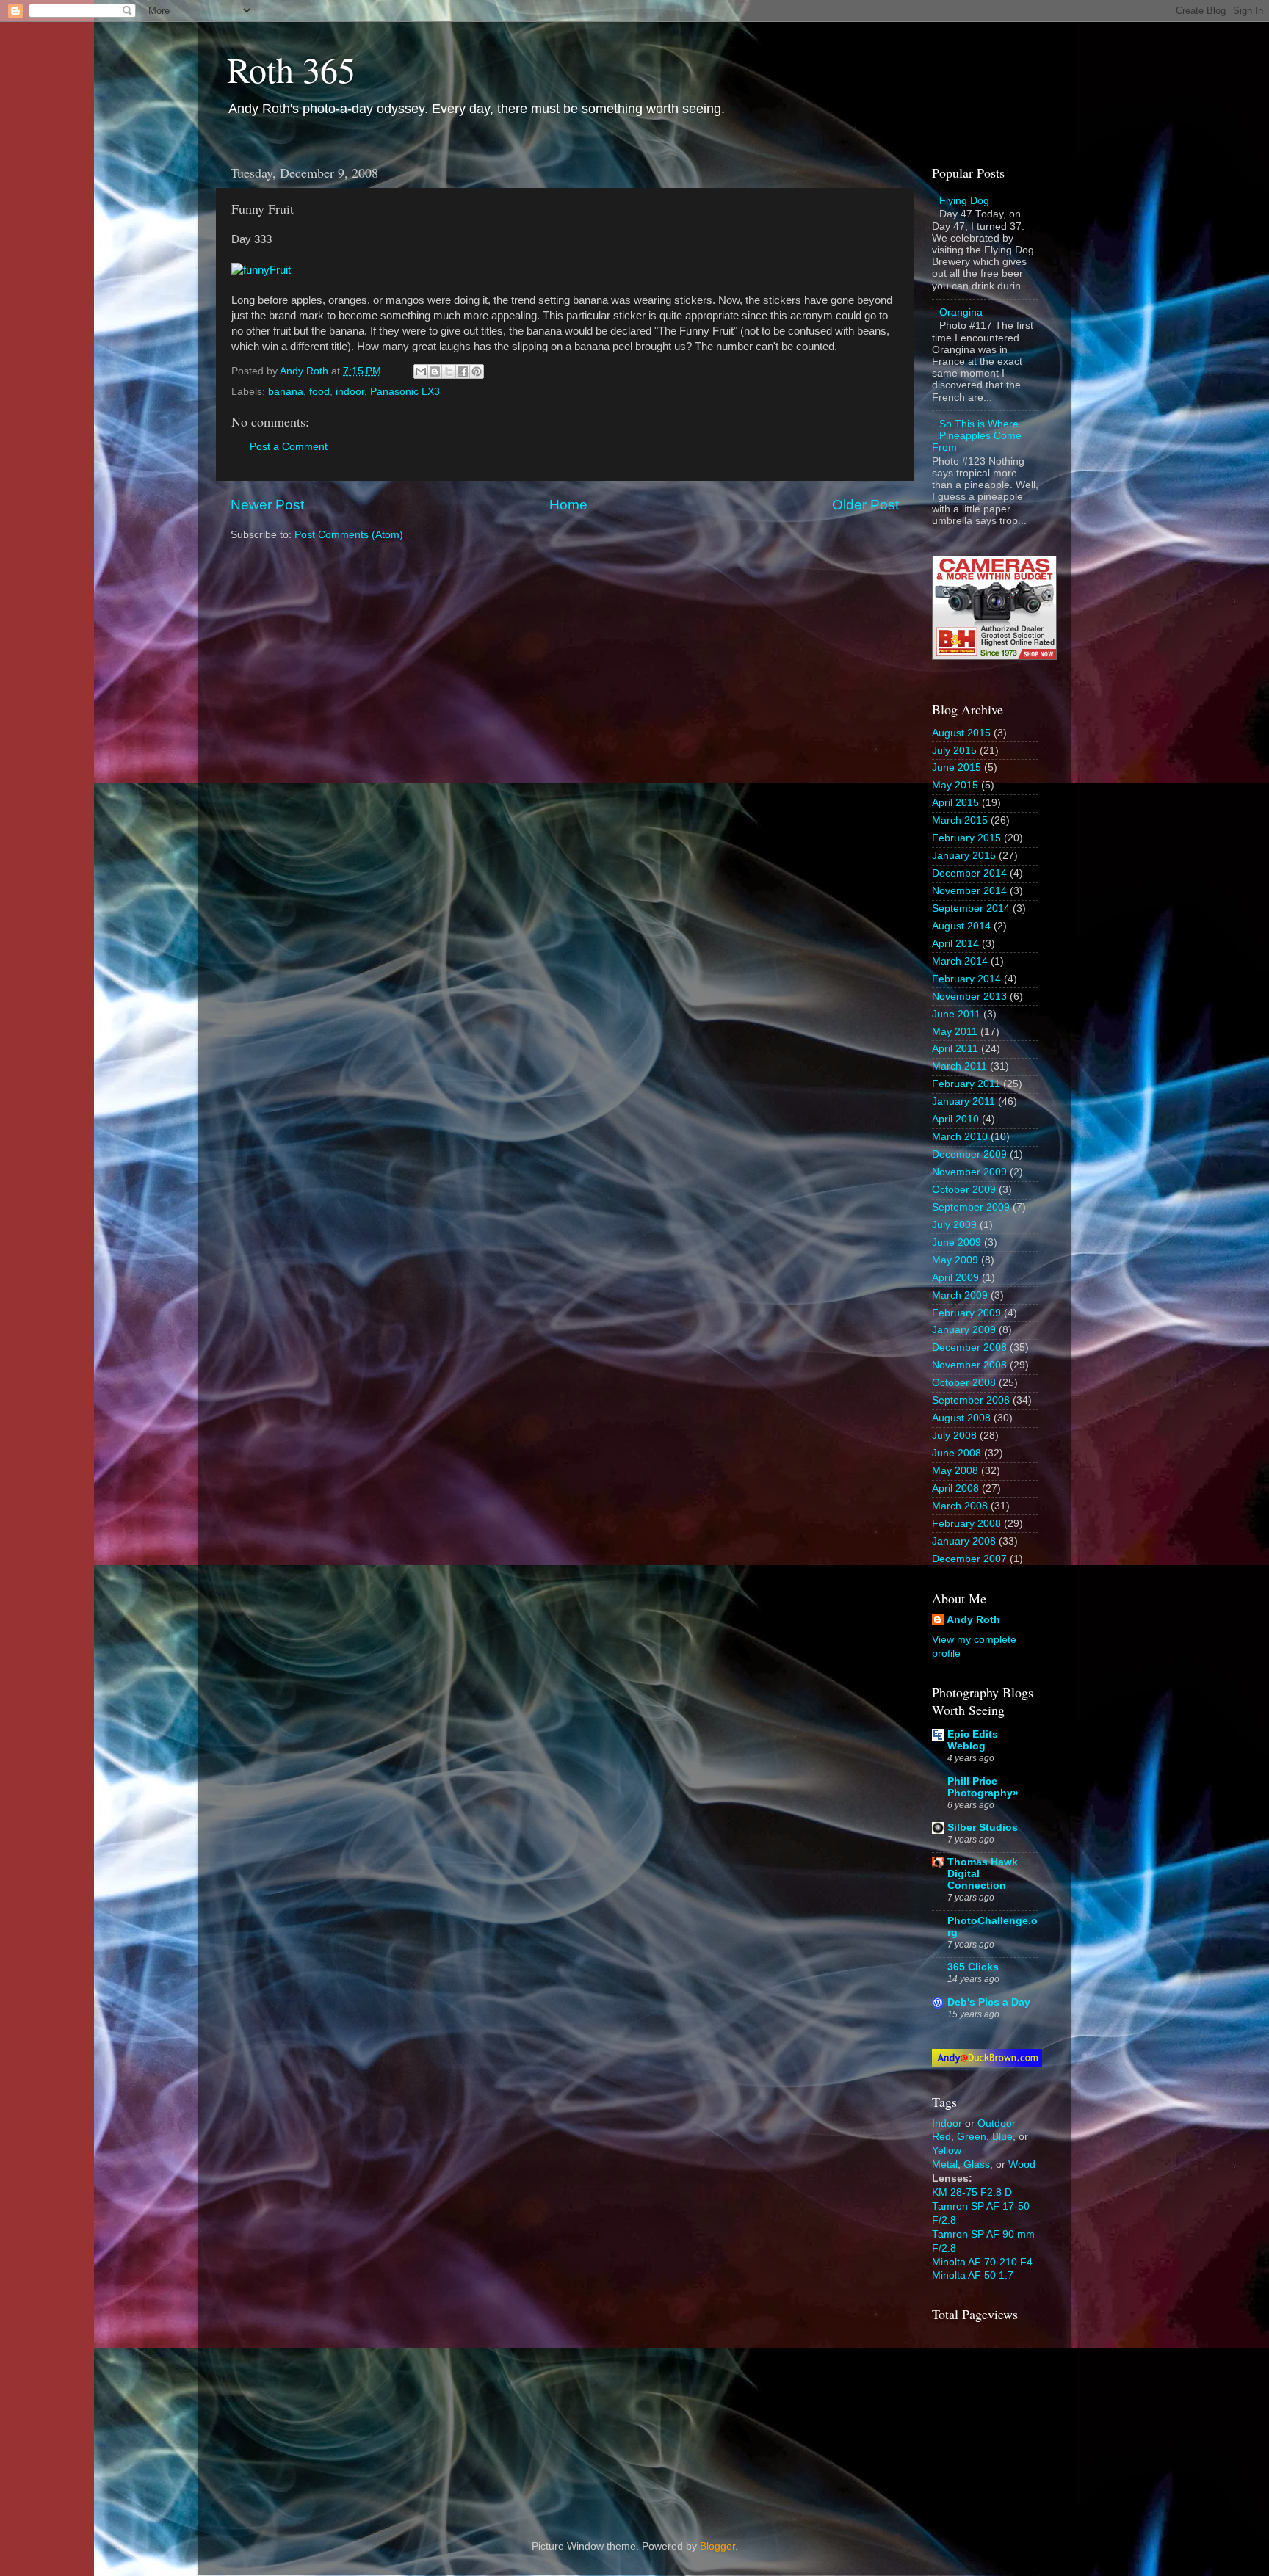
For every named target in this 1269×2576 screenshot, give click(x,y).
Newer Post (267, 505)
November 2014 (969, 891)
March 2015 (960, 820)
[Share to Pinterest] (477, 371)
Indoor (947, 2123)
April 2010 (955, 1119)
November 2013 (969, 997)
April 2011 (955, 1049)
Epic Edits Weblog (973, 1740)
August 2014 (961, 926)
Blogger (717, 2546)
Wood (1022, 2165)
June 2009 (957, 1242)
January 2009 (964, 1330)
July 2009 (954, 1225)
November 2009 (969, 1172)
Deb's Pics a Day (989, 2002)
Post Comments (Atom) (349, 535)
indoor (350, 392)
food (319, 392)
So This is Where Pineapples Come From (977, 436)
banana (286, 392)
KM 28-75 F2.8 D (972, 2192)
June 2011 (956, 1014)
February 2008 (966, 1524)
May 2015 (955, 785)
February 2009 (966, 1313)
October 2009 (964, 1190)
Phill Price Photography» (983, 1787)
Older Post (865, 505)
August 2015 (961, 733)
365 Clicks (973, 1967)
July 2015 (954, 751)
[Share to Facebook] (463, 371)
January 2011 (963, 1102)
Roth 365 (291, 69)
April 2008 (955, 1488)
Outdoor (997, 2123)
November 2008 (969, 1365)
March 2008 (960, 1506)
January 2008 (964, 1541)
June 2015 (957, 768)
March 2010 (960, 1137)
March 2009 (960, 1295)
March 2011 (959, 1066)
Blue (1002, 2137)
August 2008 (961, 1418)
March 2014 (960, 961)
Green (972, 2137)
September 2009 (971, 1207)
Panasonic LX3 (405, 392)
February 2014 (966, 979)
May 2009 (955, 1260)
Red (941, 2137)
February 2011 (966, 1084)
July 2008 (954, 1436)
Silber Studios (983, 1828)
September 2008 (971, 1400)
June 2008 (957, 1453)
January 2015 (964, 856)
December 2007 (969, 1559)
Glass (977, 2165)
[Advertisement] (1005, 2418)
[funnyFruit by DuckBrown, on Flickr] (261, 270)
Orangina (961, 312)
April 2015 (955, 803)
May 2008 (955, 1471)
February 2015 (966, 838)
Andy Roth (973, 1620)
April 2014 (955, 944)
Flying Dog (964, 201)
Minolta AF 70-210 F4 (982, 2262)
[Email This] (421, 371)
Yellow (947, 2151)
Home (568, 505)
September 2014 (971, 908)
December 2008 (969, 1347)
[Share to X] (449, 371)
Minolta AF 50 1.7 (973, 2275)
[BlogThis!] (435, 371)
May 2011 (955, 1032)
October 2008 (964, 1383)
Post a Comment (289, 447)
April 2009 (955, 1278)
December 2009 (969, 1154)
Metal (945, 2165)
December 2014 (969, 873)
